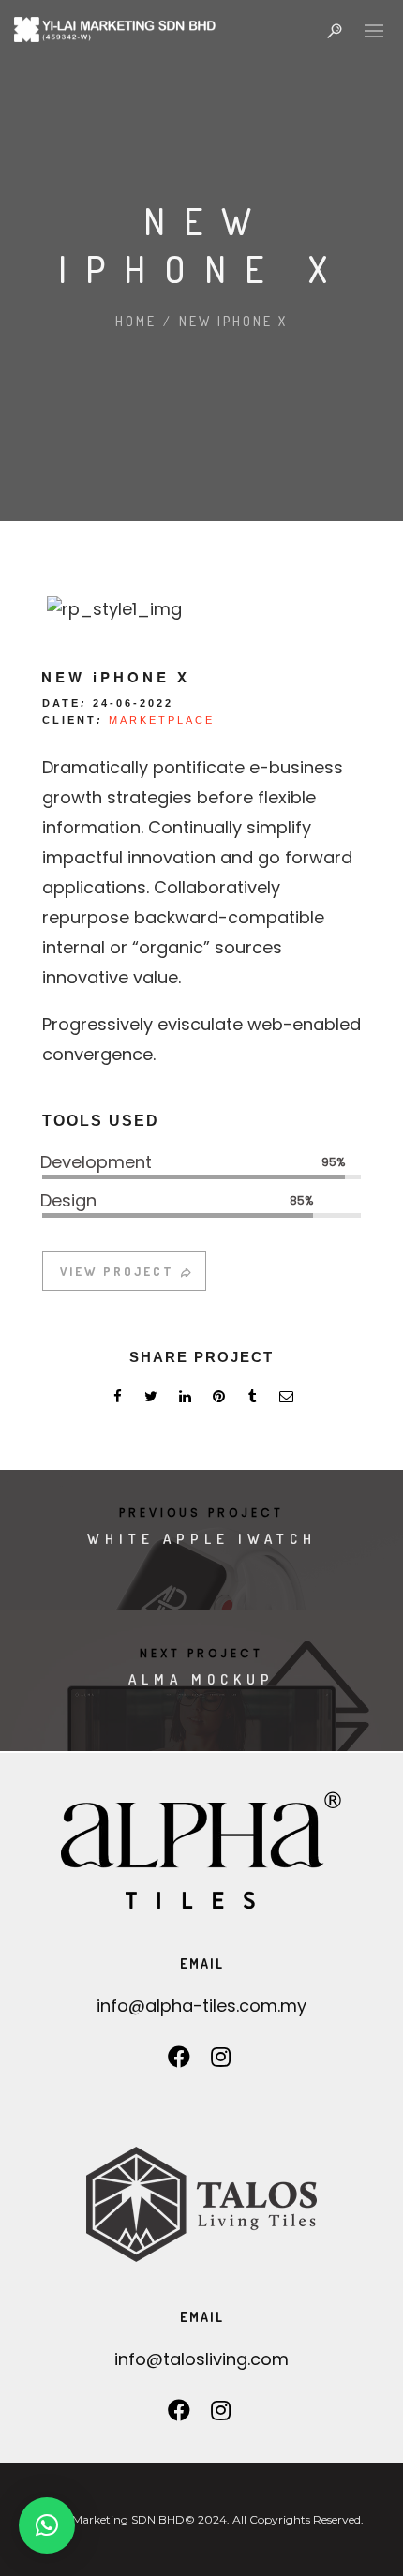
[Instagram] (221, 2062)
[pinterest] (218, 1399)
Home (136, 321)
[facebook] (117, 1399)
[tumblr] (252, 1399)
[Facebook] (179, 2062)
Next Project (201, 1653)
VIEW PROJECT (117, 1271)
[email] (286, 1399)
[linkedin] (185, 1399)
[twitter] (151, 1399)
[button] (47, 2525)
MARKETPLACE (162, 720)
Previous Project (201, 1513)
